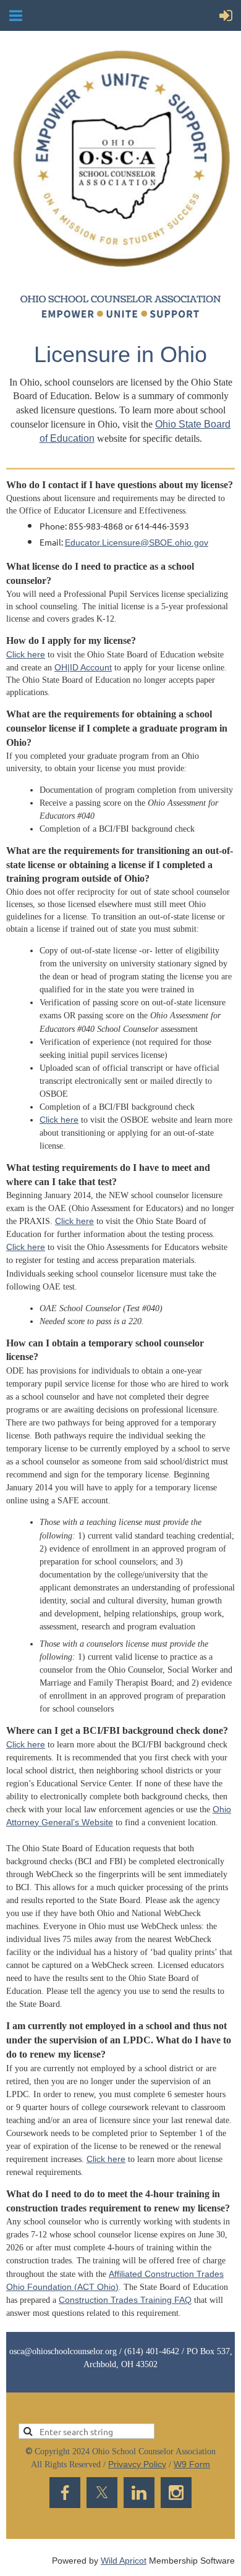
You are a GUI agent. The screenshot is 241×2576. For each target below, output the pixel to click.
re (121, 2159)
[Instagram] (176, 2493)
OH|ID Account (83, 667)
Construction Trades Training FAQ (125, 2300)
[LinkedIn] (139, 2493)
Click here (26, 654)
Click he (102, 2159)
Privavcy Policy (137, 2464)
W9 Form (192, 2464)
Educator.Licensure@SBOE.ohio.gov (137, 543)
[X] (102, 2493)
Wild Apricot (124, 2561)
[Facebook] (65, 2493)
